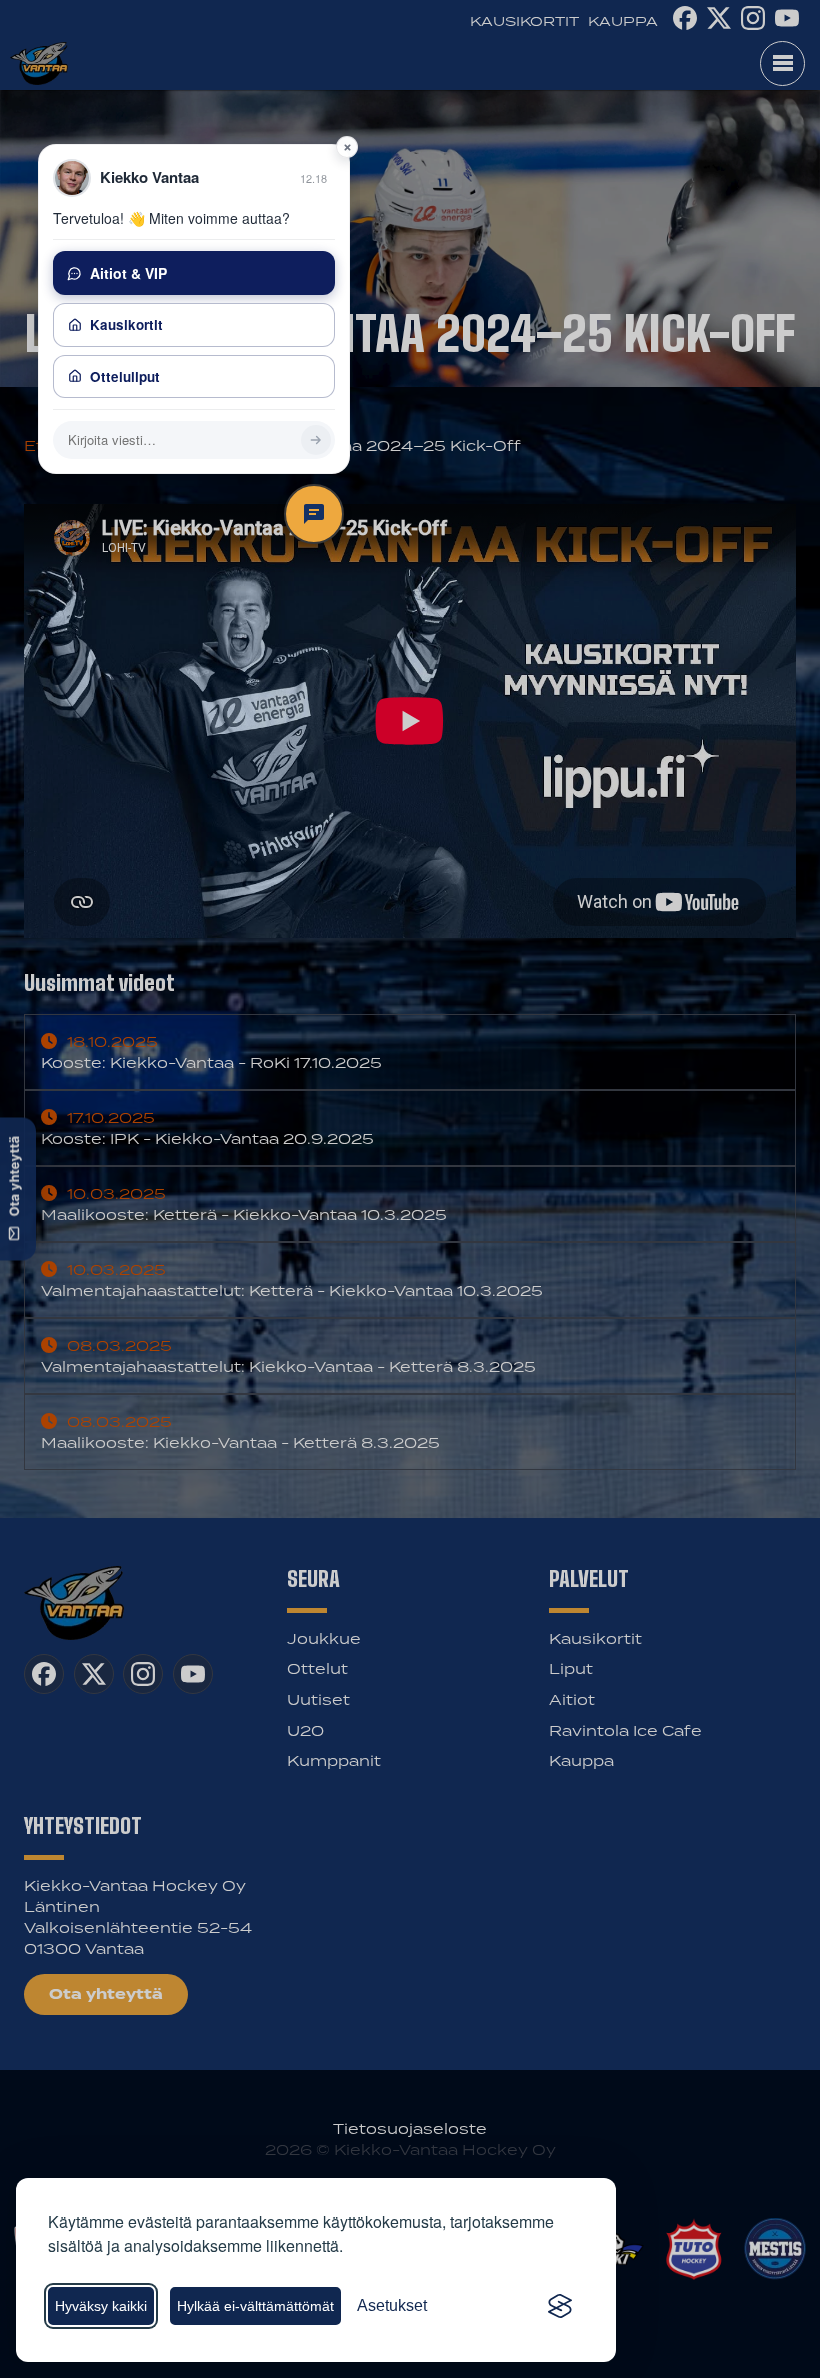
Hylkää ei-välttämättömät (255, 2306)
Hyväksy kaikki (101, 2306)
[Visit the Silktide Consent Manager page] (560, 2306)
